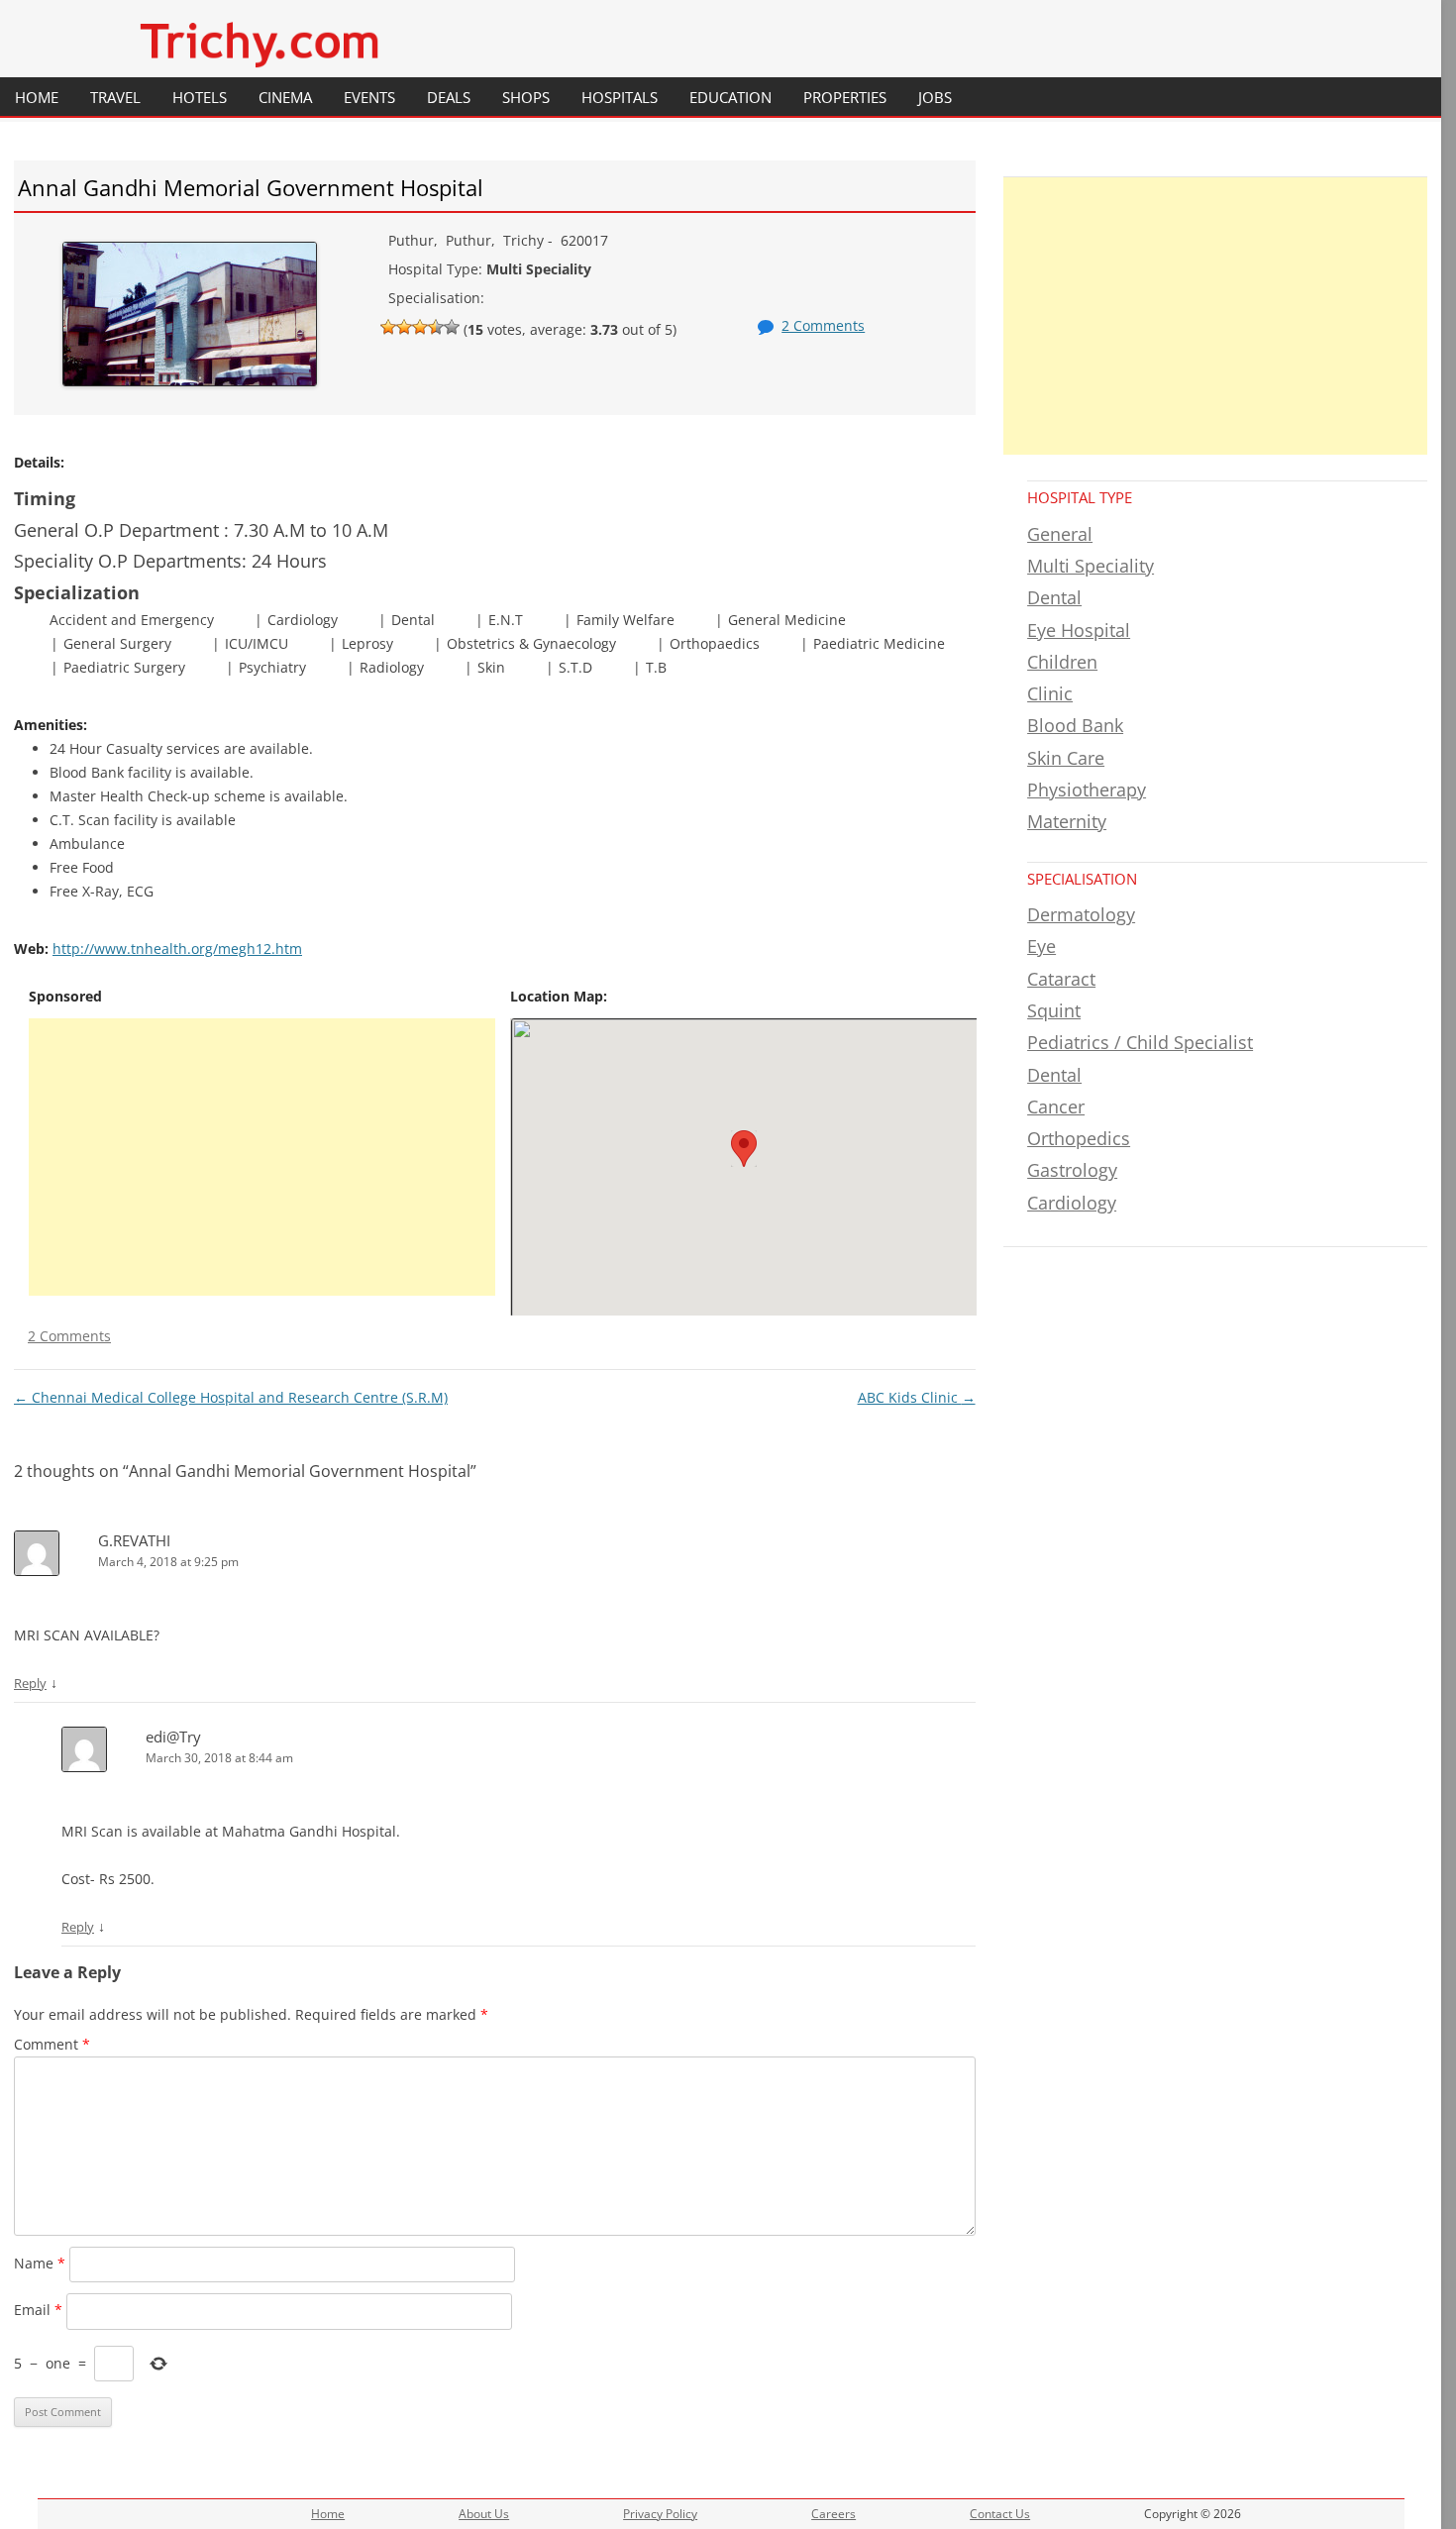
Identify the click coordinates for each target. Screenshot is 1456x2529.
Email (38, 2310)
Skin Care (1066, 758)
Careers (833, 2514)
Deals (449, 97)
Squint (1054, 1010)
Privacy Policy (660, 2514)
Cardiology (1072, 1203)
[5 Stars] (452, 327)
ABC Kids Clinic (917, 1397)
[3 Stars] (420, 327)
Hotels (200, 97)
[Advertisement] (262, 1157)
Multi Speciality (1091, 566)
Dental (1054, 597)
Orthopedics (1079, 1138)
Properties (845, 97)
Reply (30, 1683)
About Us (484, 2514)
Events (369, 97)
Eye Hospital (1079, 630)
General (1060, 534)
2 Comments (823, 325)
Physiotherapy (1087, 790)
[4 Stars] (436, 327)
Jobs (935, 97)
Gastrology (1072, 1170)
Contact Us (1000, 2514)
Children (1062, 662)
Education (730, 97)
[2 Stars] (404, 327)
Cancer (1056, 1106)
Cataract (1061, 979)
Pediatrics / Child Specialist (1140, 1042)
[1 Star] (388, 327)
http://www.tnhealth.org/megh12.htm (177, 948)
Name (40, 2263)
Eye (1041, 946)
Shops (526, 97)
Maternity (1067, 821)
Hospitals (620, 97)
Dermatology (1081, 914)
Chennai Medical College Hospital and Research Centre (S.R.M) (231, 1397)
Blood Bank (1075, 725)
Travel (115, 97)
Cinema (285, 97)
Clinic (1050, 693)
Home (37, 97)
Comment (52, 2044)
